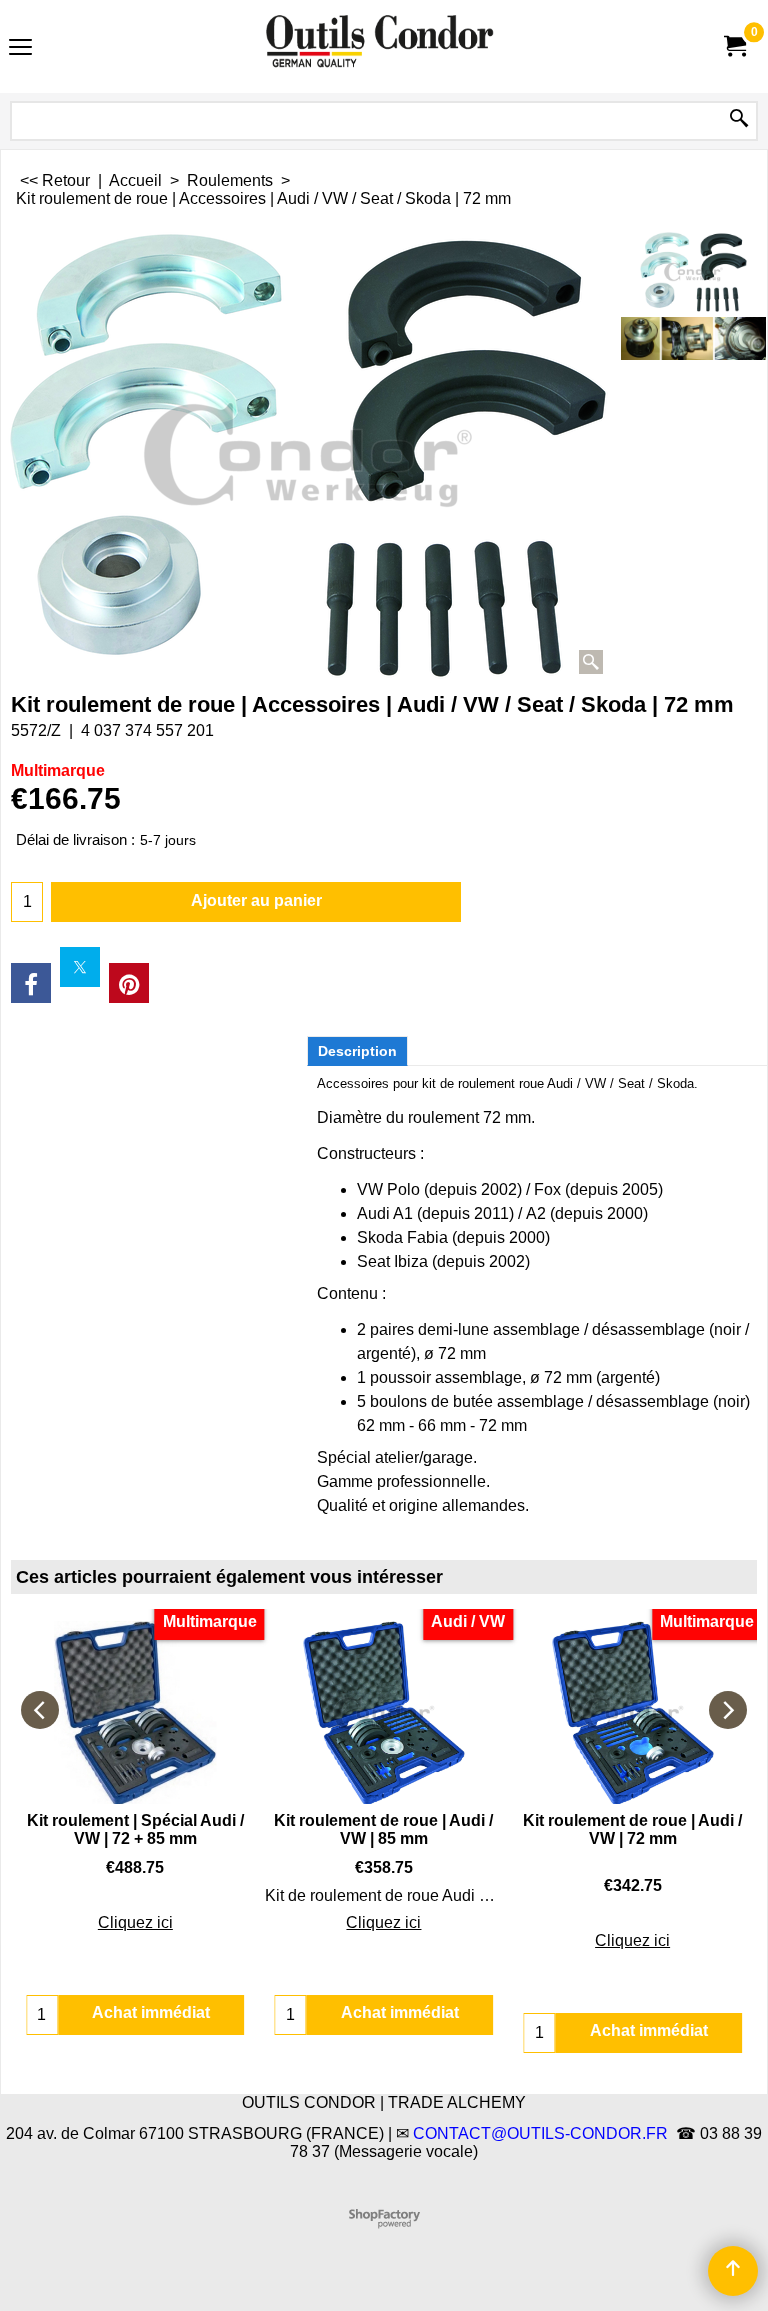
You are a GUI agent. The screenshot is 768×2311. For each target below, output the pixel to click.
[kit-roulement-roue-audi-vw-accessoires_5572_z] (693, 338)
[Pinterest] (129, 983)
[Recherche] (739, 119)
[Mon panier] (734, 46)
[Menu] (20, 48)
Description (357, 1051)
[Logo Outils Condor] (380, 46)
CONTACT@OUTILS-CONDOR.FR (540, 2133)
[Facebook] (31, 983)
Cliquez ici (135, 1922)
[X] (80, 967)
